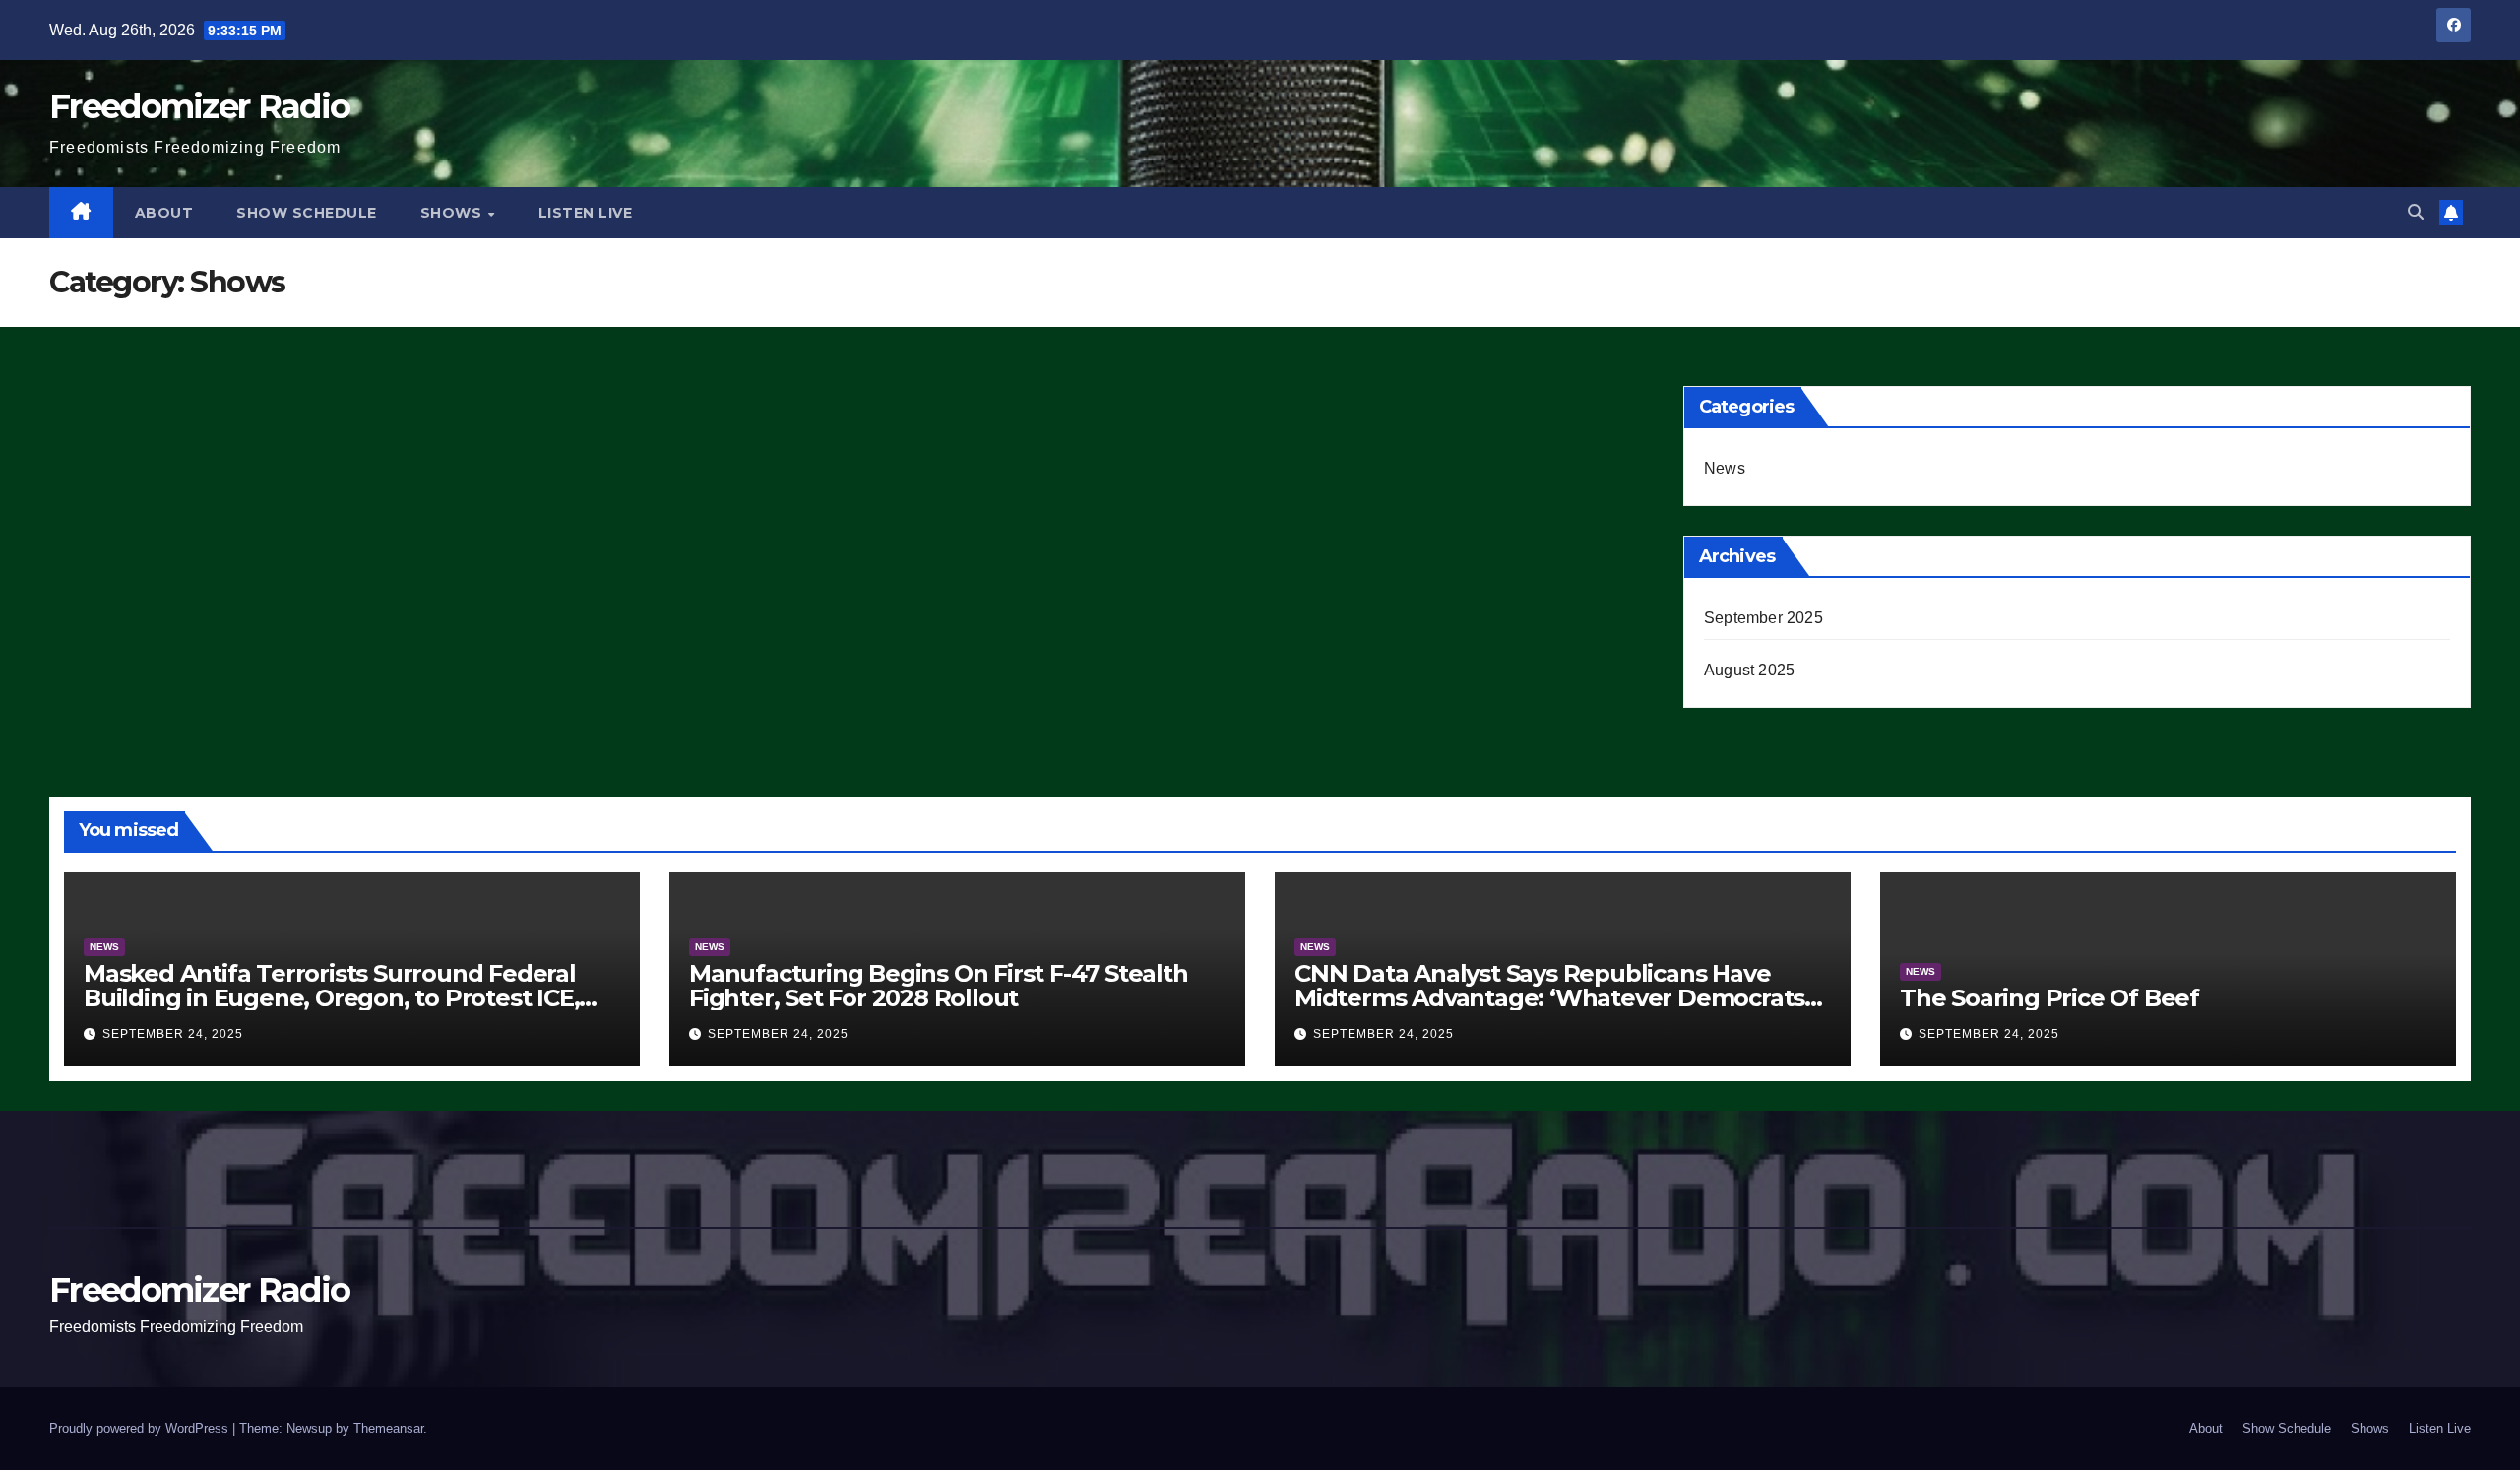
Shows (453, 213)
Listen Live (586, 213)
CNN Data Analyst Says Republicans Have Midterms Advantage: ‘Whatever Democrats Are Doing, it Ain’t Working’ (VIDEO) (1549, 998)
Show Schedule (307, 213)
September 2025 (1764, 618)
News (1725, 468)
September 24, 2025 (173, 1034)
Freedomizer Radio (199, 106)
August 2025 (1749, 670)
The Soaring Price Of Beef (2049, 998)
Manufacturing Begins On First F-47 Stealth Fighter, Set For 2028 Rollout (939, 986)
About (164, 213)
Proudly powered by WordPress (141, 1428)
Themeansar (388, 1428)
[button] (2416, 212)
